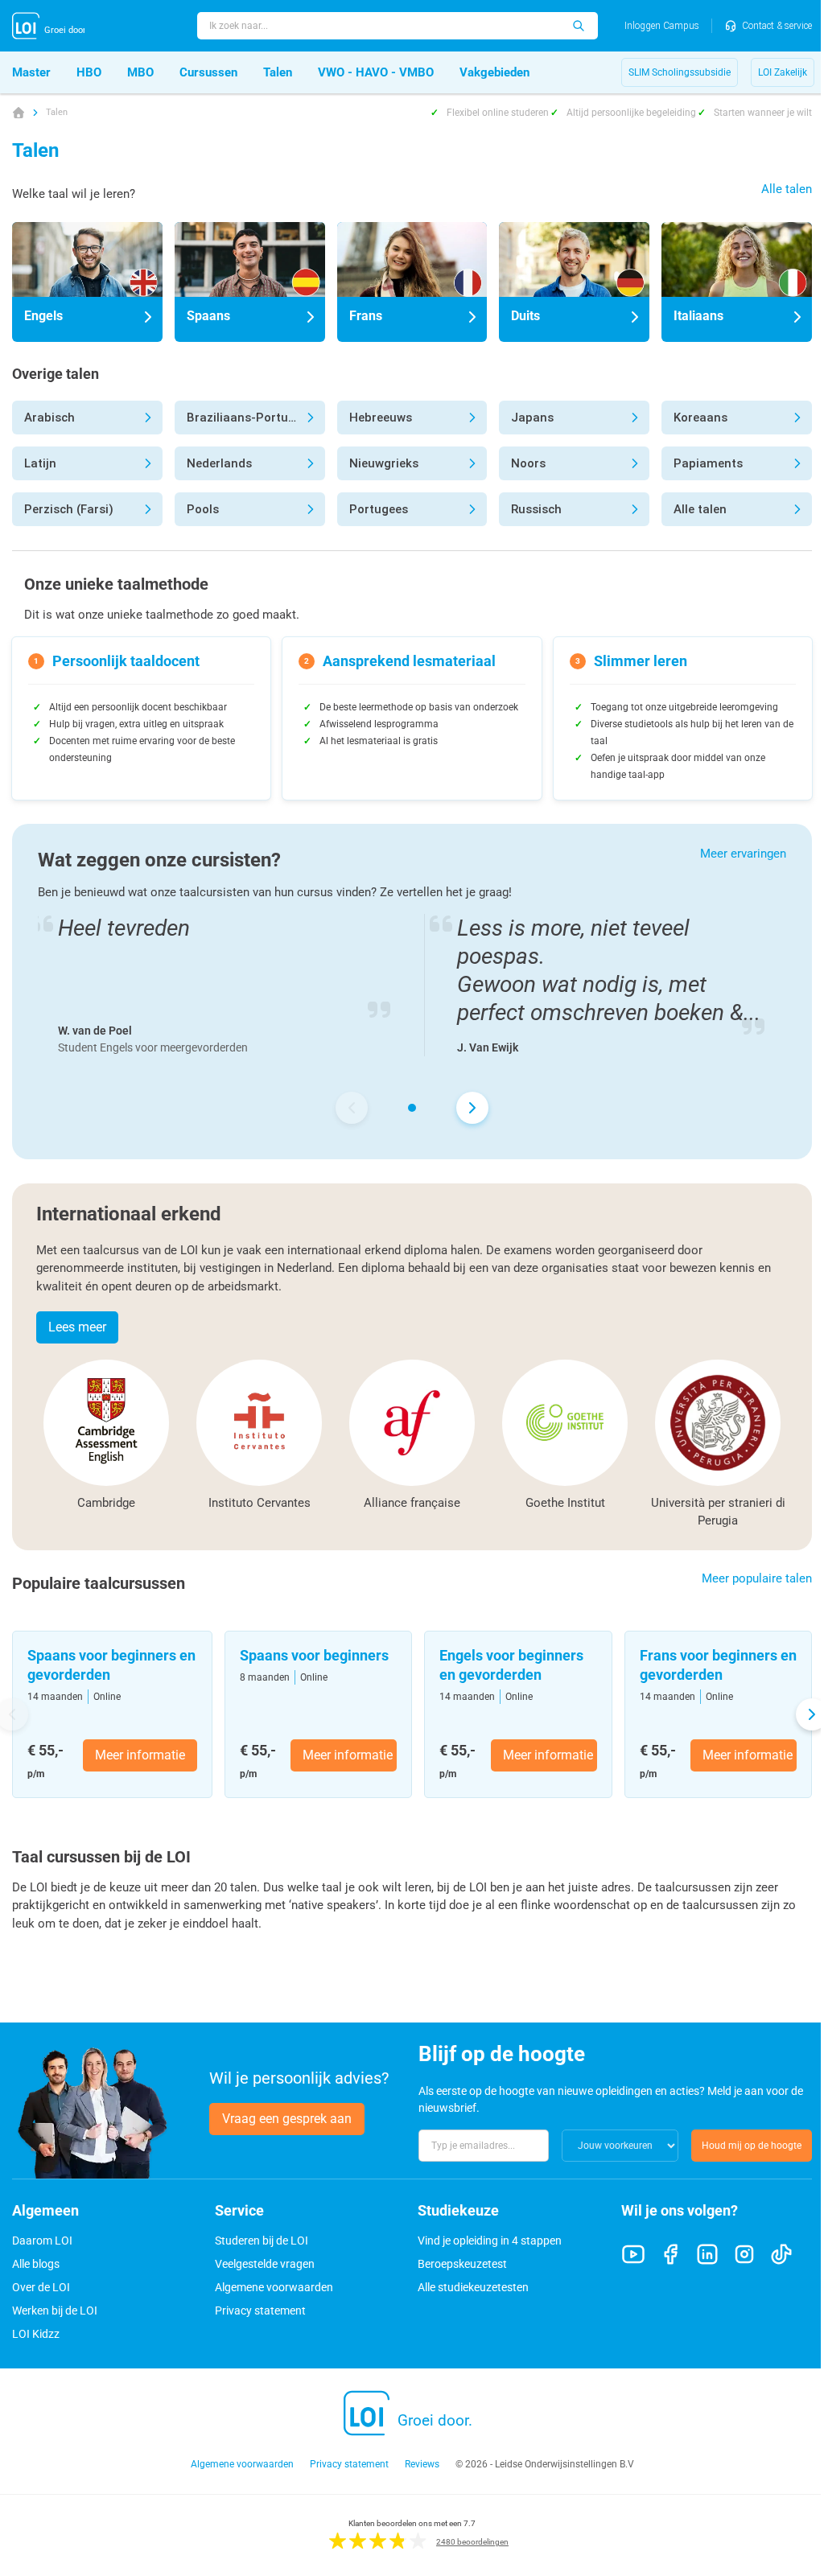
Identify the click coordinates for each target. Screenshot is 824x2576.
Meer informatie (140, 1755)
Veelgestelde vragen (265, 2264)
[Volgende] (472, 1108)
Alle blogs (36, 2264)
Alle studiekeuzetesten (473, 2287)
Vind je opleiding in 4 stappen (490, 2241)
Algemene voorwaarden (274, 2287)
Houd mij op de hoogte (752, 2146)
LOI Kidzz (36, 2334)
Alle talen (787, 189)
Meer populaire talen (757, 1578)
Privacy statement (260, 2311)
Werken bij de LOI (55, 2311)
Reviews (422, 2464)
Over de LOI (41, 2287)
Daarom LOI (42, 2241)
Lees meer (77, 1327)
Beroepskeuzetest (462, 2264)
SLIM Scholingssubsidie (680, 72)
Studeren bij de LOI (262, 2241)
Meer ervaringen (743, 854)
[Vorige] (352, 1108)
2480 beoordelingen (472, 2542)
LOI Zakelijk (783, 72)
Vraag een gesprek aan (287, 2119)
